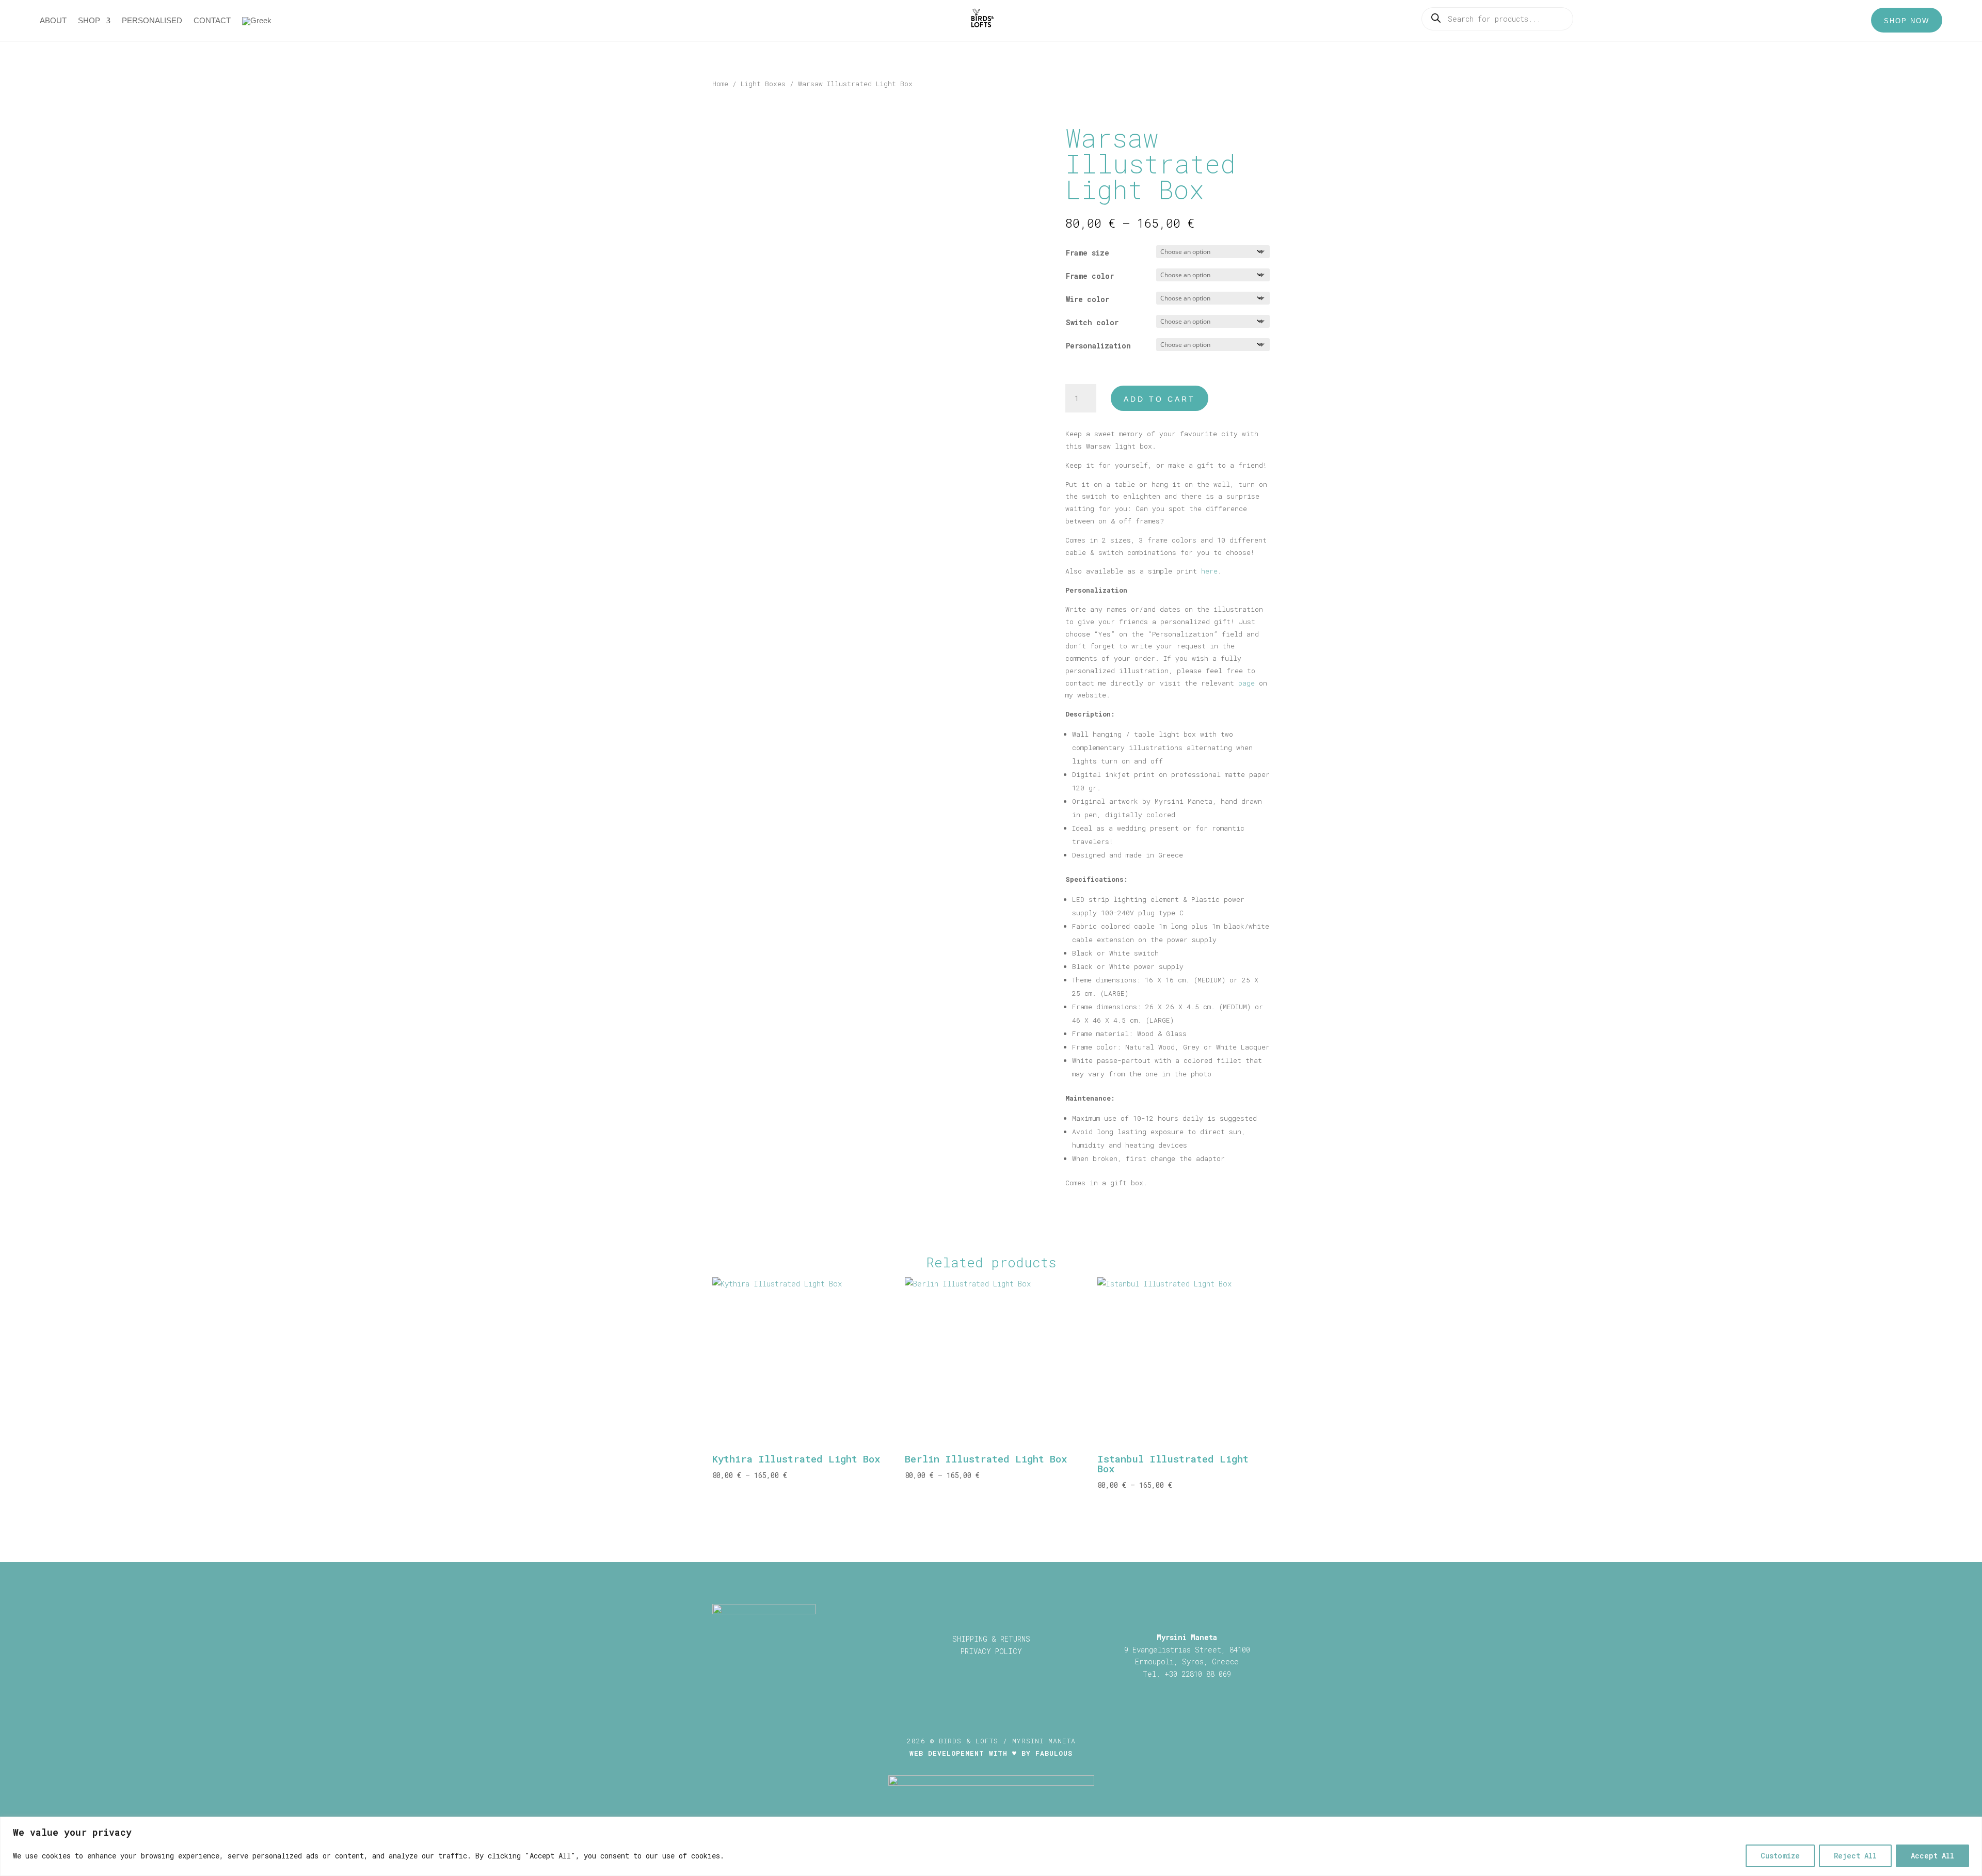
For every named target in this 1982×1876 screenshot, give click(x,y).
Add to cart (1160, 399)
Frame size (1088, 253)
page (1246, 683)
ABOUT (53, 21)
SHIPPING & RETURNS (991, 1639)
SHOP (89, 21)
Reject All (1855, 1856)
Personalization (1098, 346)
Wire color (1088, 299)
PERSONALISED (152, 21)
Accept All (1932, 1856)
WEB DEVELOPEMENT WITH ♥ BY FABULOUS (991, 1753)
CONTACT (212, 21)
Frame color (1090, 276)
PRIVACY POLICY (991, 1651)
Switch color (1092, 322)
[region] (991, 1846)
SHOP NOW (1907, 21)
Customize (1780, 1856)
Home (720, 84)
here (1209, 571)
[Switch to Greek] (257, 23)
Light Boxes (763, 84)
